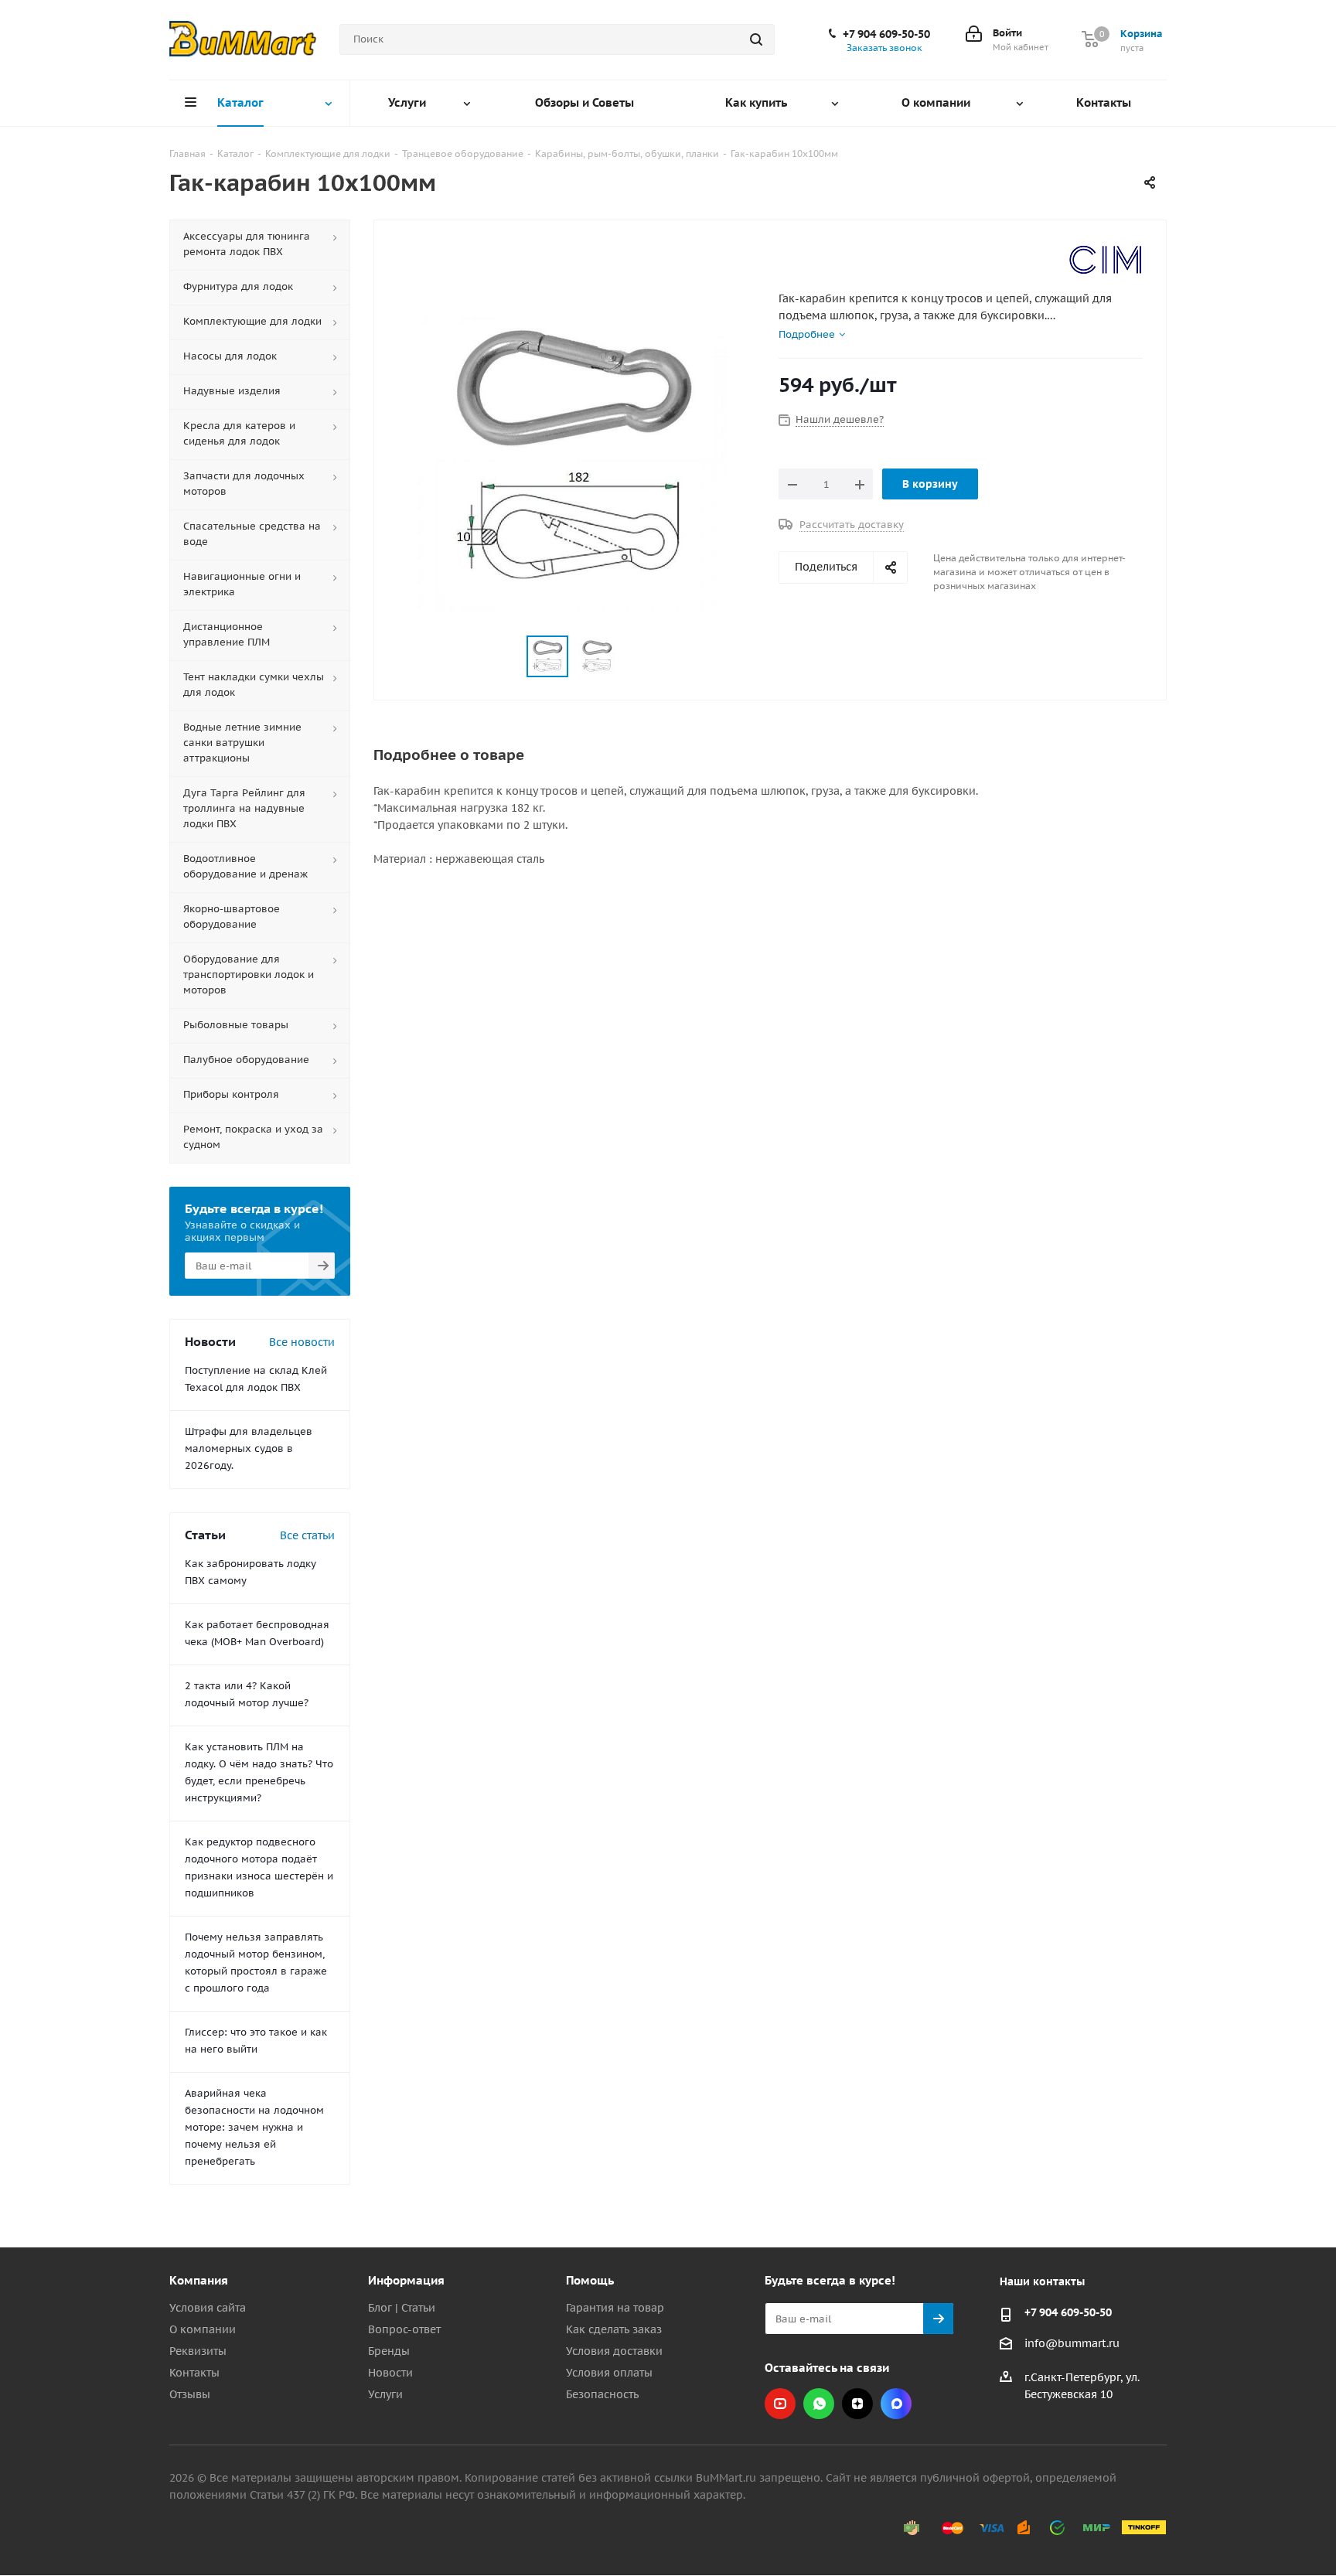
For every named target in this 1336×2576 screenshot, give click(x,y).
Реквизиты (198, 2351)
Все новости (302, 1342)
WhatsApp (819, 2404)
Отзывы (190, 2394)
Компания (199, 2280)
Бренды (389, 2351)
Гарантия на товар (615, 2308)
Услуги (385, 2394)
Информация (406, 2280)
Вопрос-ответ (404, 2329)
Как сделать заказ (614, 2329)
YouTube (780, 2404)
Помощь (590, 2280)
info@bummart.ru (1072, 2343)
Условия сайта (208, 2308)
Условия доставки (614, 2351)
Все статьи (307, 1535)
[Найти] (756, 39)
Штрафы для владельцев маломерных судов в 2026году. (249, 1448)
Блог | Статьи (402, 2308)
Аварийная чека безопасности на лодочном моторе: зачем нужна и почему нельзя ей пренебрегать (254, 2127)
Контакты (194, 2373)
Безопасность (602, 2394)
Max (896, 2404)
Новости (390, 2373)
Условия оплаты (609, 2373)
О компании (203, 2329)
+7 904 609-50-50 (886, 34)
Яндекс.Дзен (857, 2404)
